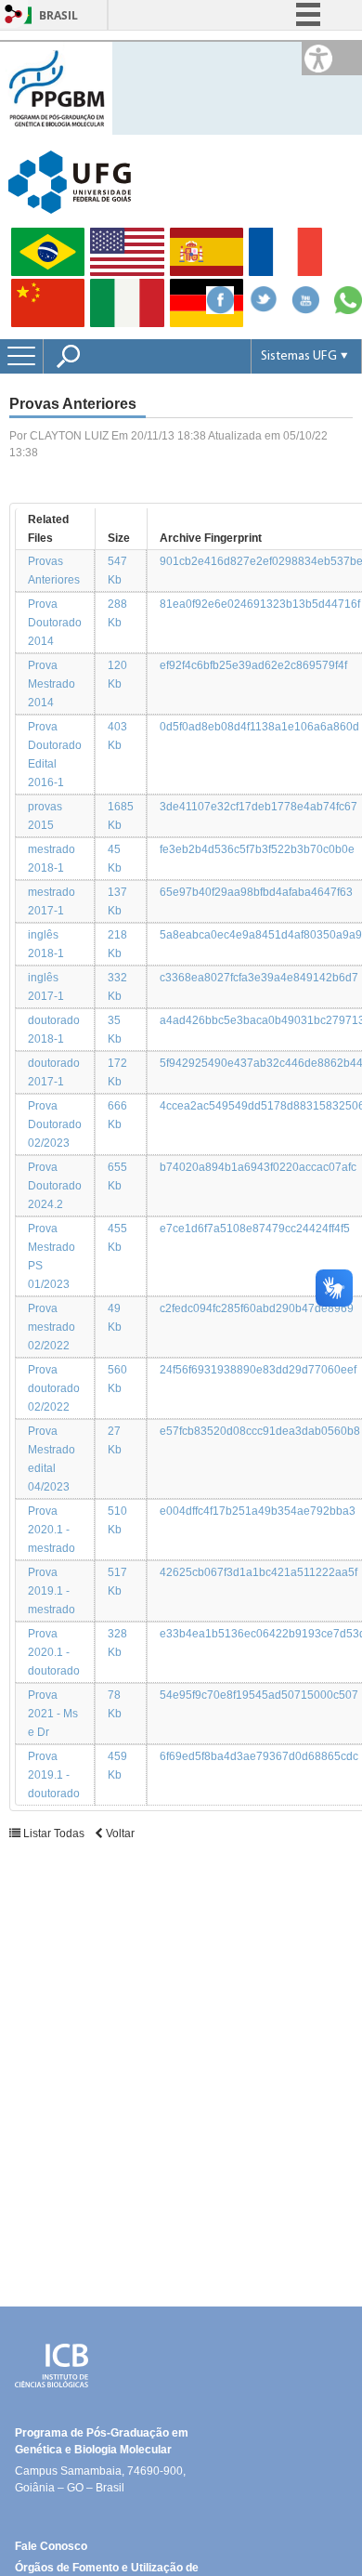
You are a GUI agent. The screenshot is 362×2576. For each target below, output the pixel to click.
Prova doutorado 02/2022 (54, 1388)
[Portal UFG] (70, 181)
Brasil (58, 15)
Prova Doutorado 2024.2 (55, 1186)
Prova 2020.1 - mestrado (52, 1530)
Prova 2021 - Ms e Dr (53, 1714)
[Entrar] (14, 15)
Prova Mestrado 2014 (52, 684)
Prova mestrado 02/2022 (52, 1327)
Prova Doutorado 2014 (55, 623)
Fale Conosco (51, 2546)
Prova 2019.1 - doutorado (54, 1775)
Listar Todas (54, 1833)
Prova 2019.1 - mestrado (52, 1591)
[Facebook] (220, 309)
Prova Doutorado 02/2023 (55, 1124)
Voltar (119, 1833)
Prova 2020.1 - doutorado (54, 1652)
